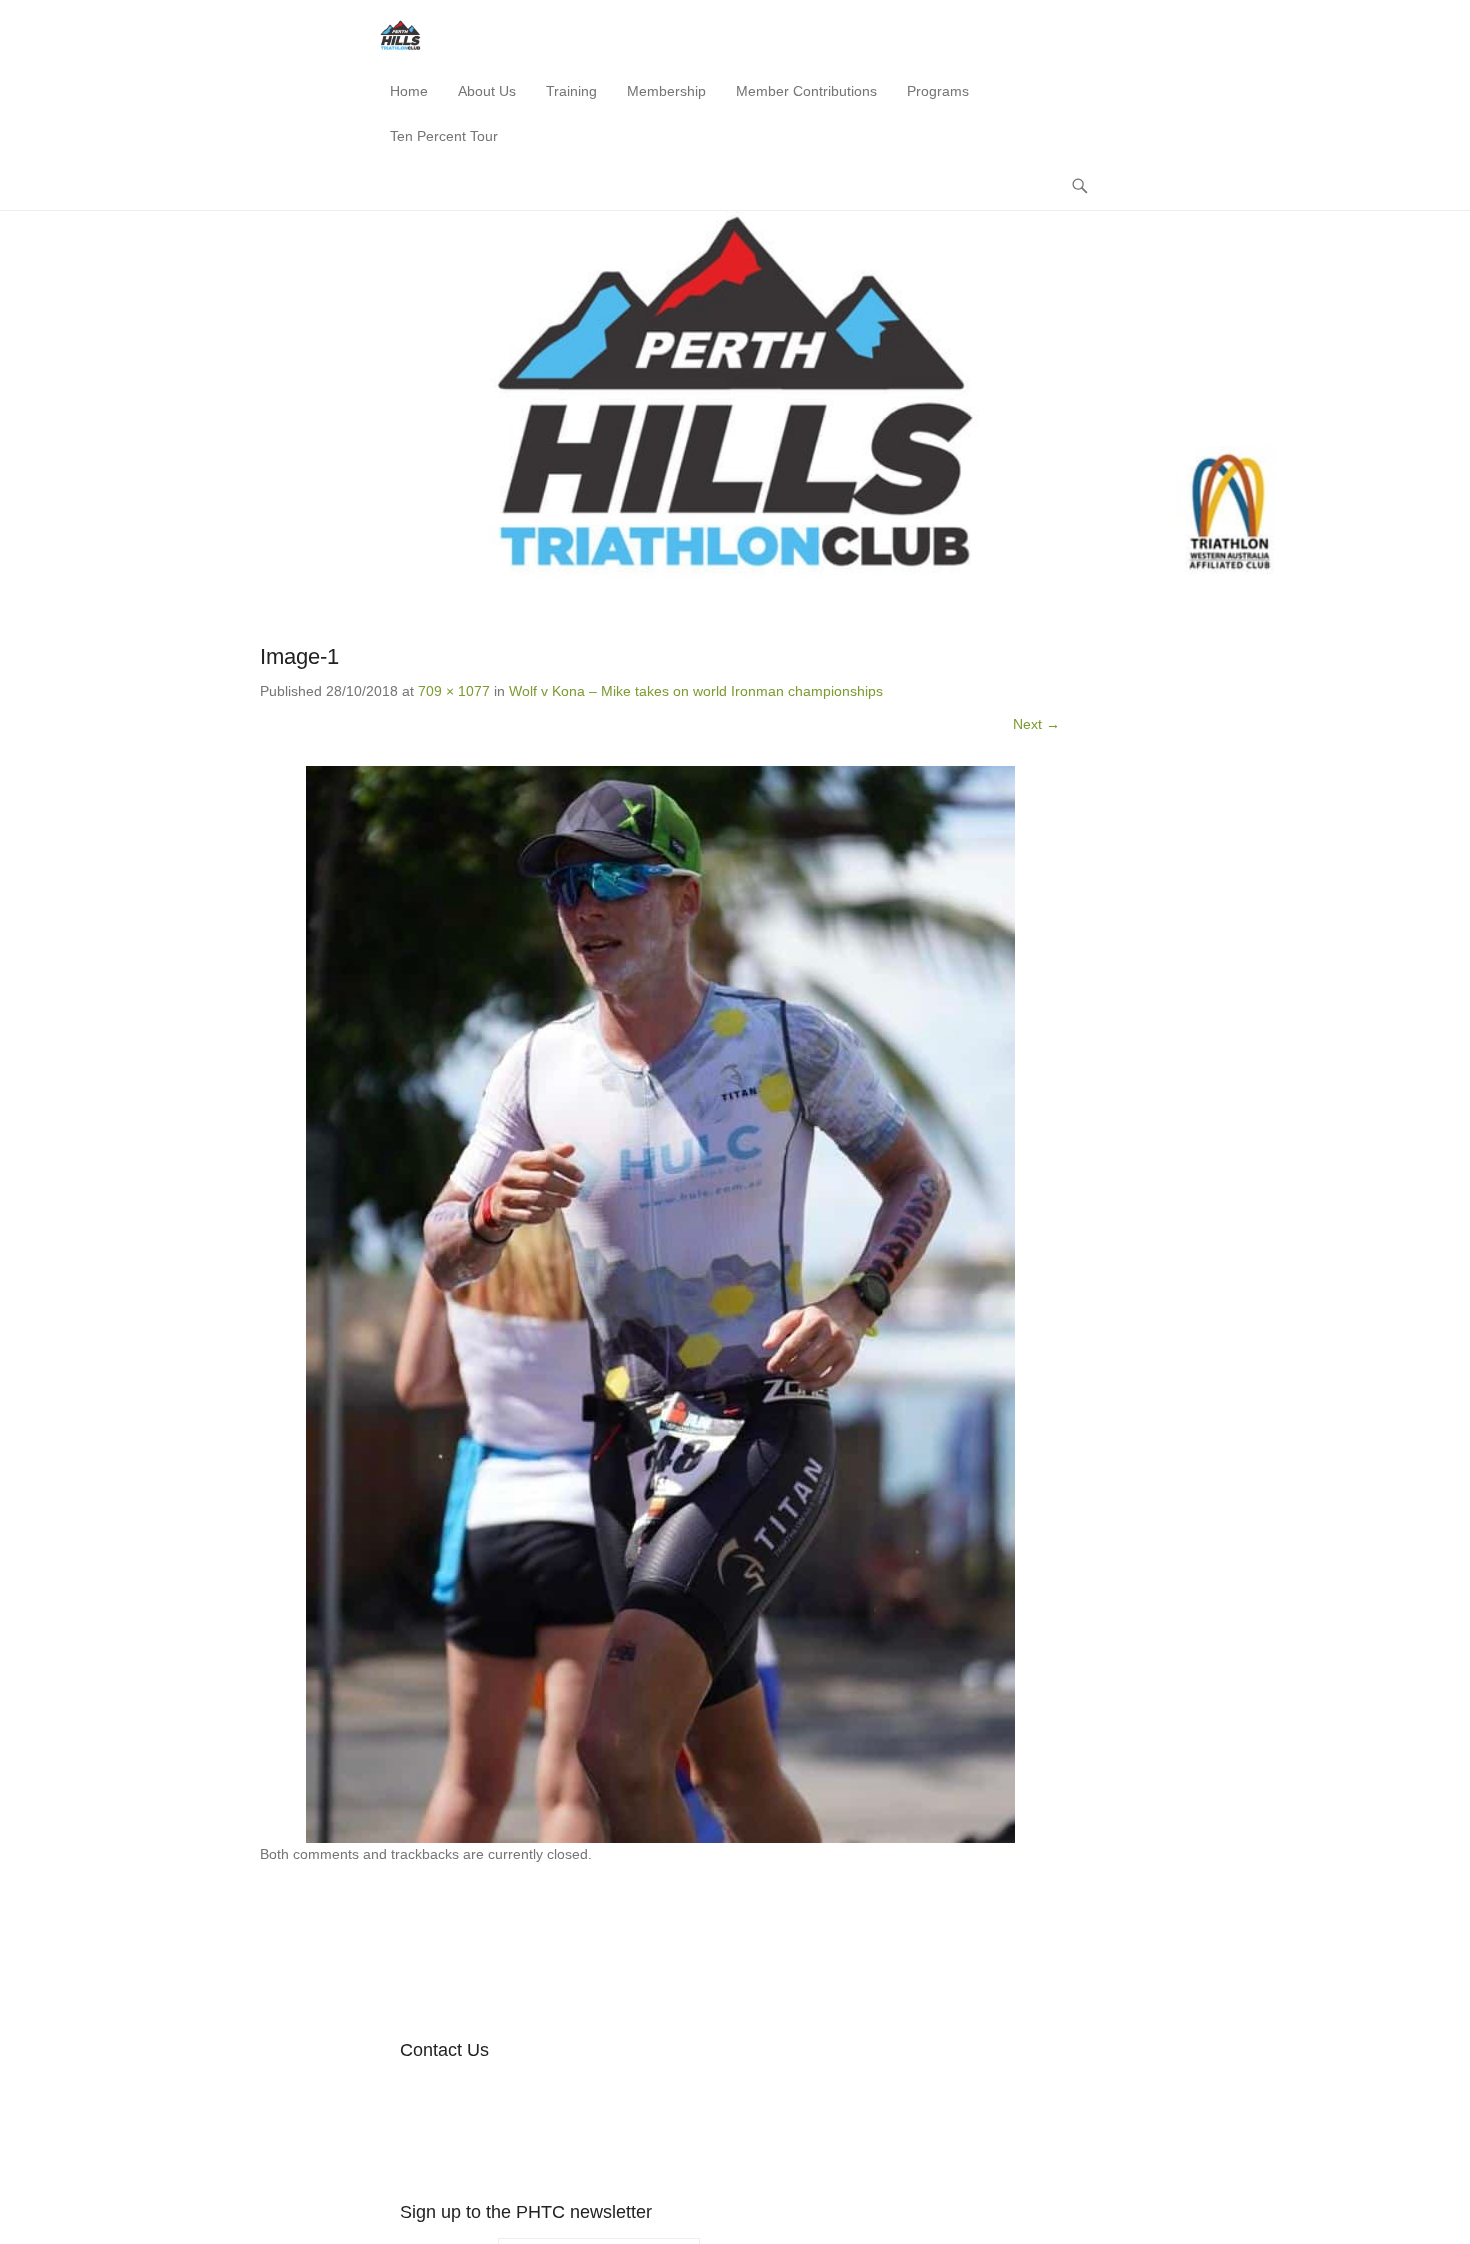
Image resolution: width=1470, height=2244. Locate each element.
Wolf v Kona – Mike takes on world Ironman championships (696, 691)
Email (588, 2092)
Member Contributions (806, 91)
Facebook (416, 2092)
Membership (666, 91)
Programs (938, 91)
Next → (1036, 724)
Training (571, 91)
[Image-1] (660, 1304)
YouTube (502, 2092)
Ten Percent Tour (444, 136)
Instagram (545, 2092)
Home (409, 91)
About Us (487, 91)
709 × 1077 (454, 691)
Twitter (459, 2092)
